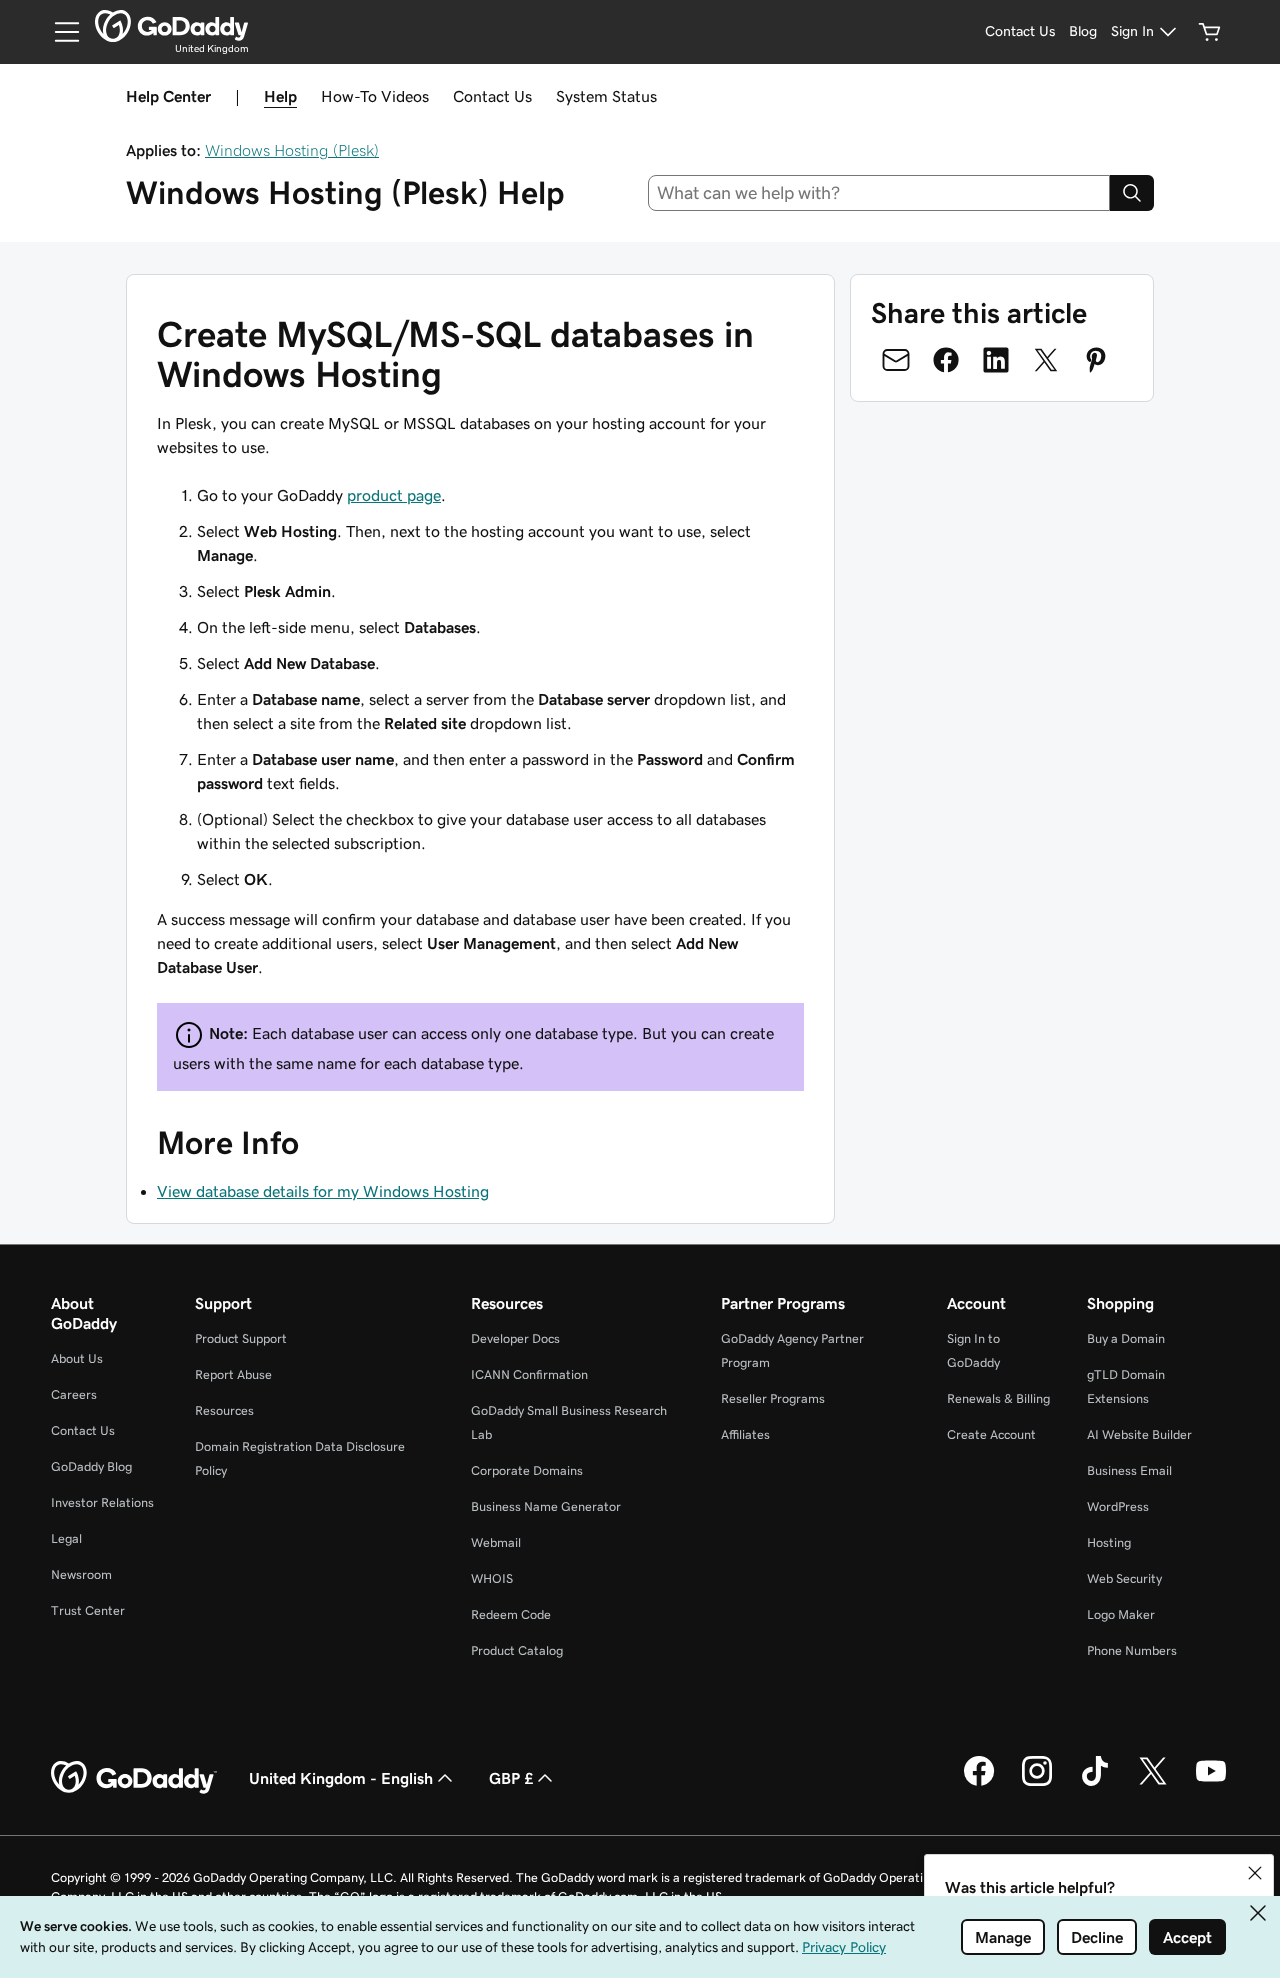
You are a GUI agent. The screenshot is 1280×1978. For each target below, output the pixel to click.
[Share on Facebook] (946, 360)
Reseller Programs (773, 1398)
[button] (1255, 1873)
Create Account (991, 1434)
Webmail (496, 1542)
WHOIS (492, 1578)
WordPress (1118, 1506)
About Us (77, 1358)
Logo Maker (1121, 1614)
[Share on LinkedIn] (996, 360)
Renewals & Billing (998, 1398)
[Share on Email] (896, 360)
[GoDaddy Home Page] (134, 1778)
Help (280, 96)
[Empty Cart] (1210, 32)
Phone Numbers (1132, 1650)
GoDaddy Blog (91, 1466)
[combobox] (879, 193)
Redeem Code (511, 1614)
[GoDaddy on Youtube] (1211, 1783)
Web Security (1124, 1578)
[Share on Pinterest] (1096, 360)
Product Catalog (517, 1650)
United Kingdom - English (341, 1778)
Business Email (1129, 1470)
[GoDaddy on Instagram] (1037, 1783)
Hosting (1109, 1542)
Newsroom (81, 1574)
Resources (224, 1410)
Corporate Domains (527, 1470)
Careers (74, 1394)
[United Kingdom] (171, 26)
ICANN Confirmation (529, 1374)
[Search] (1132, 193)
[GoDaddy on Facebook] (979, 1783)
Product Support (241, 1338)
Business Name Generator (546, 1506)
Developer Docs (515, 1338)
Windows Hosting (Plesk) (292, 150)
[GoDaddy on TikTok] (1095, 1783)
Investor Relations (102, 1502)
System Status (606, 96)
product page (394, 495)
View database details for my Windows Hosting (323, 1191)
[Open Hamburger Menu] (59, 32)
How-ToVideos (375, 96)
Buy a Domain (1126, 1338)
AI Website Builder (1139, 1434)
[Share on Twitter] (1046, 360)
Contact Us (492, 96)
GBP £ (511, 1778)
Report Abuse (233, 1374)
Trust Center (88, 1610)
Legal (66, 1538)
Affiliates (745, 1434)
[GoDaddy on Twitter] (1153, 1783)
